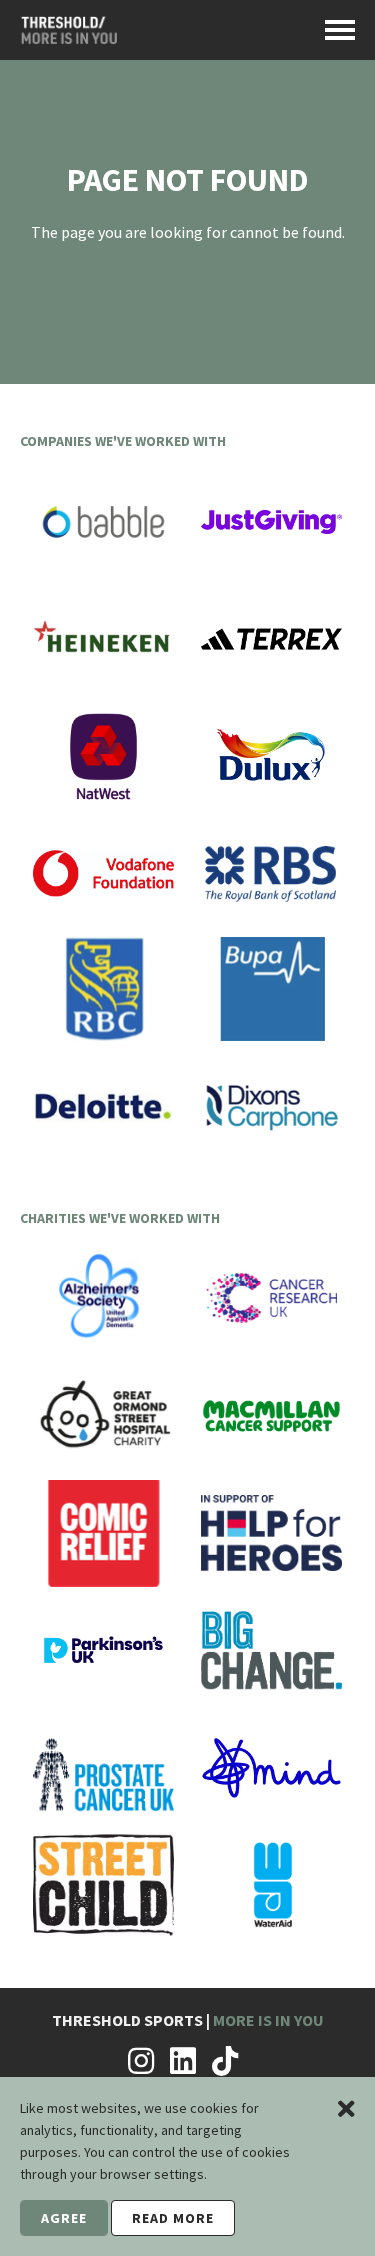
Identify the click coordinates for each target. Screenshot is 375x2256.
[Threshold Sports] (68, 37)
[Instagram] (141, 2061)
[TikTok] (225, 2061)
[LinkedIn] (183, 2061)
